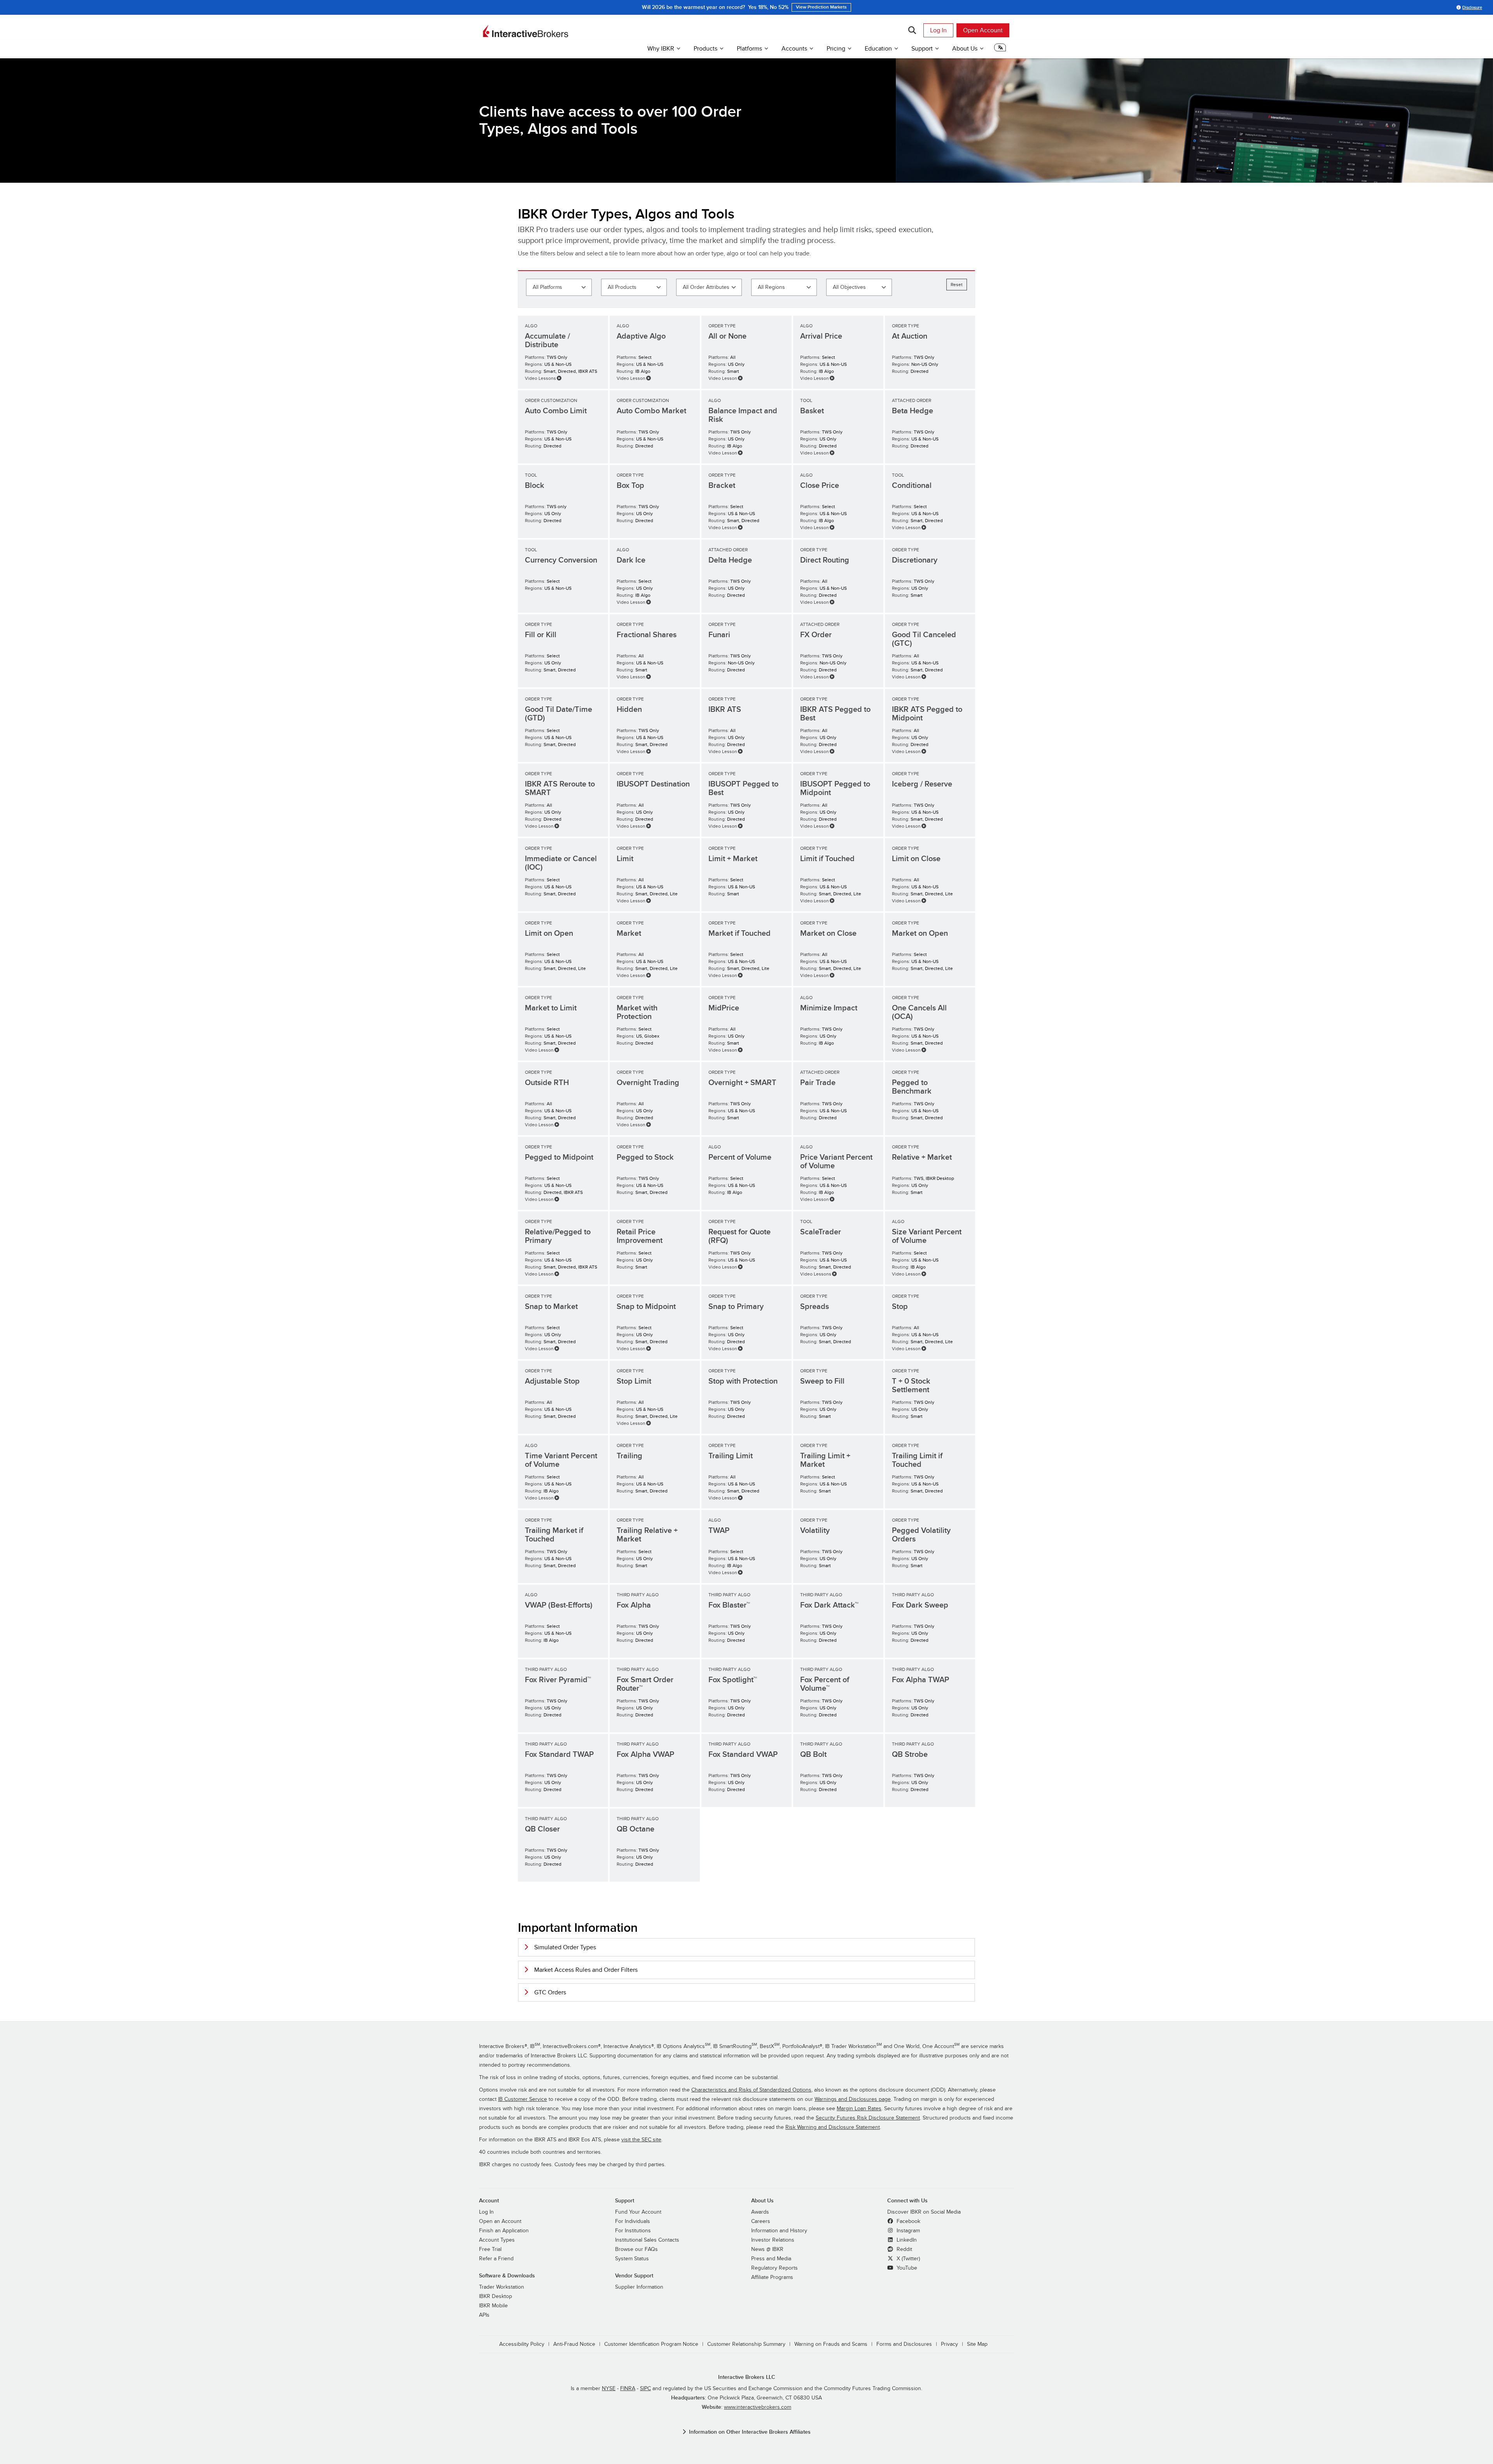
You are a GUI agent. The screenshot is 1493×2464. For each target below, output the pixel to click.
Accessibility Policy (522, 2344)
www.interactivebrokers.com (758, 2407)
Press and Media (771, 2259)
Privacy (949, 2344)
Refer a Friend (496, 2259)
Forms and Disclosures (904, 2344)
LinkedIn (906, 2240)
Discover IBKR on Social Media (924, 2212)
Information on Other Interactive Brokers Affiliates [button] (750, 2432)
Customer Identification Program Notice (651, 2344)
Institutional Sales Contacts (647, 2240)
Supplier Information (639, 2287)
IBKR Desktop (496, 2296)
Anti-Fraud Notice (574, 2344)
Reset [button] (957, 285)
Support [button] (922, 49)
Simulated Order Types (565, 1947)
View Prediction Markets (821, 7)
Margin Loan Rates (859, 2109)
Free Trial (490, 2249)
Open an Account (500, 2221)
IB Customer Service (523, 2099)
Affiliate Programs (772, 2277)
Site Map (977, 2344)
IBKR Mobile (493, 2306)
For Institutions (633, 2231)
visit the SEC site (641, 2140)
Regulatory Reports (774, 2268)
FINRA (628, 2389)
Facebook (908, 2221)
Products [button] (705, 49)
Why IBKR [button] (661, 49)
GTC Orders (550, 1992)
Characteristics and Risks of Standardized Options (751, 2090)
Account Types (497, 2240)
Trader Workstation (502, 2287)
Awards (760, 2212)
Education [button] (878, 49)
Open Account (983, 30)
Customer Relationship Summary (746, 2344)
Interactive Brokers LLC (747, 2377)
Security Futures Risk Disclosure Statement (868, 2118)
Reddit (904, 2249)
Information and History (779, 2231)
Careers (761, 2221)
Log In (938, 30)
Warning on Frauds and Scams (831, 2344)
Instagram (907, 2231)
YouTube (906, 2268)
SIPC (645, 2389)
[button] (1000, 50)
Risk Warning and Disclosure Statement (833, 2127)
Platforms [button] (749, 49)
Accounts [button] (794, 49)
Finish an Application (504, 2231)
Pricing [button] (836, 49)
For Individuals (633, 2221)
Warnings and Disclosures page (853, 2099)
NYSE (609, 2389)
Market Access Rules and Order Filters (586, 1970)
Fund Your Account (638, 2212)
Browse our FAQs (636, 2249)
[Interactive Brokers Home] (526, 31)
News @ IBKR (767, 2249)
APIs (484, 2315)
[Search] (912, 30)
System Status (632, 2259)
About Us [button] (965, 49)
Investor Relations (773, 2240)
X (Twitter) (907, 2259)
